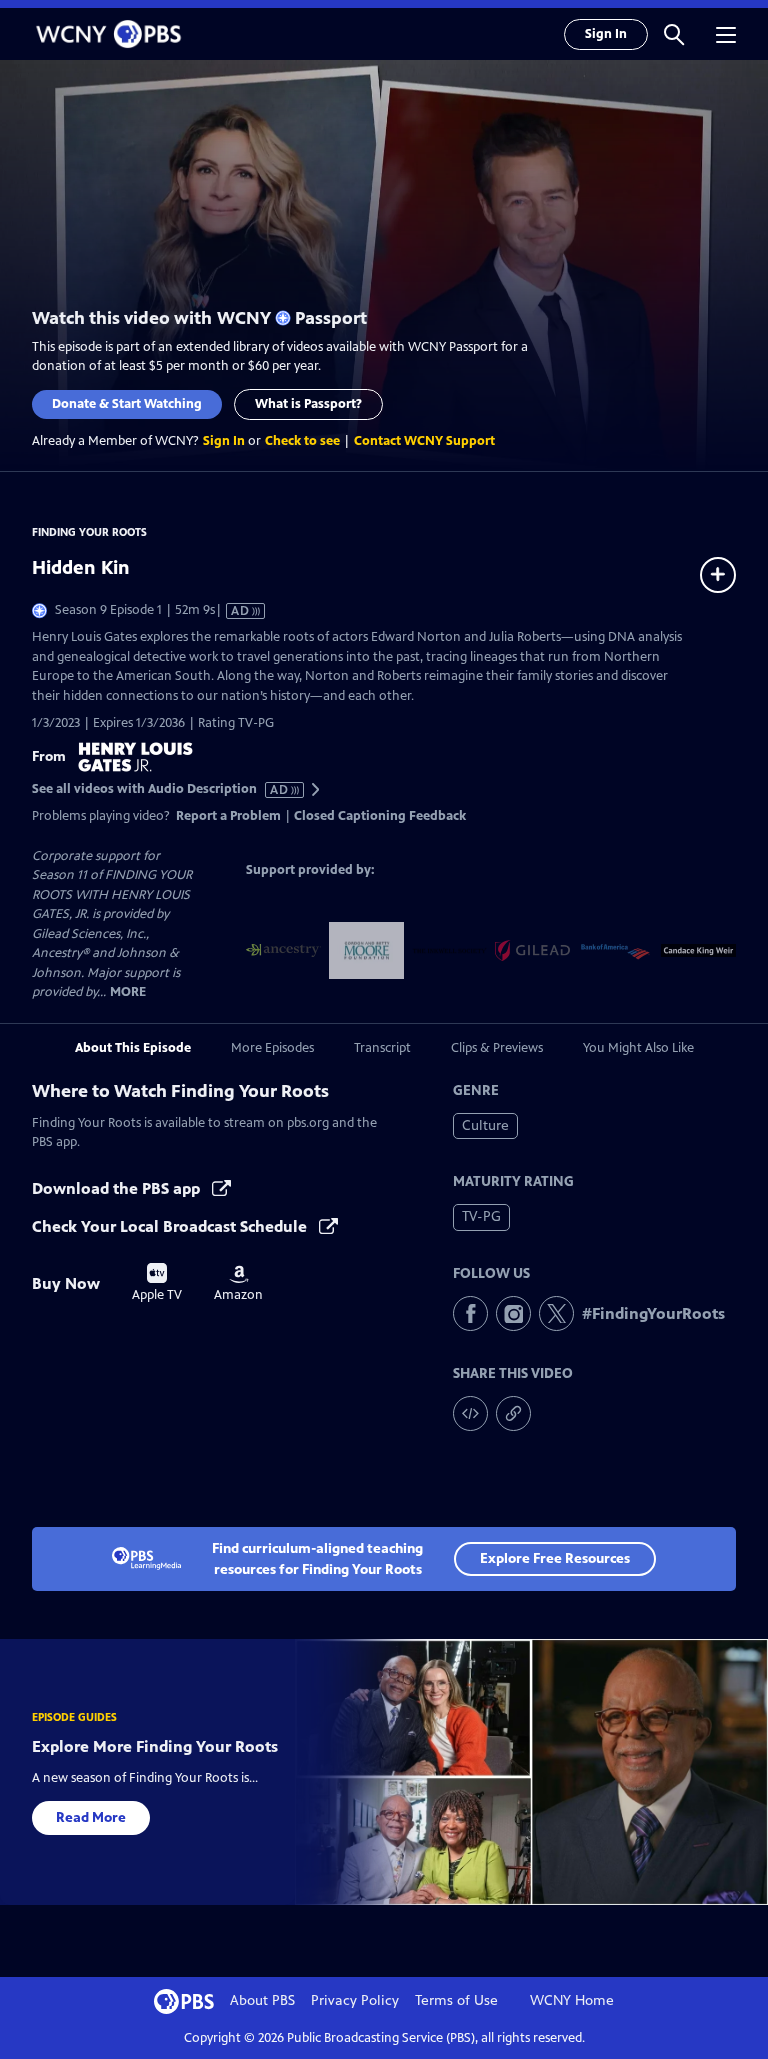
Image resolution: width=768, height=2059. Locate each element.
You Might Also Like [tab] (638, 1048)
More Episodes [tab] (272, 1048)
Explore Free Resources (555, 1558)
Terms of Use (456, 2000)
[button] (674, 34)
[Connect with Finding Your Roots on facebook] (470, 1313)
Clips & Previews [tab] (497, 1048)
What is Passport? (308, 404)
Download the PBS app (118, 1188)
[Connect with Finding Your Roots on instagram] (513, 1313)
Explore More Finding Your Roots (155, 1746)
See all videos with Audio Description (161, 789)
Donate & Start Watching (127, 404)
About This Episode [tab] (133, 1048)
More (128, 992)
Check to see (302, 441)
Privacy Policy (355, 2000)
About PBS (262, 2000)
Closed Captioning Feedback (380, 816)
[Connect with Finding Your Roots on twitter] (556, 1313)
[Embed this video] (470, 1413)
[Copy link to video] (513, 1413)
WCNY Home (572, 2000)
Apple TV (157, 1283)
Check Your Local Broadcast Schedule (171, 1226)
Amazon (238, 1284)
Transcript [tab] (382, 1048)
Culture (485, 1125)
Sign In (606, 34)
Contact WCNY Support (424, 441)
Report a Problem (228, 816)
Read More (91, 1817)
